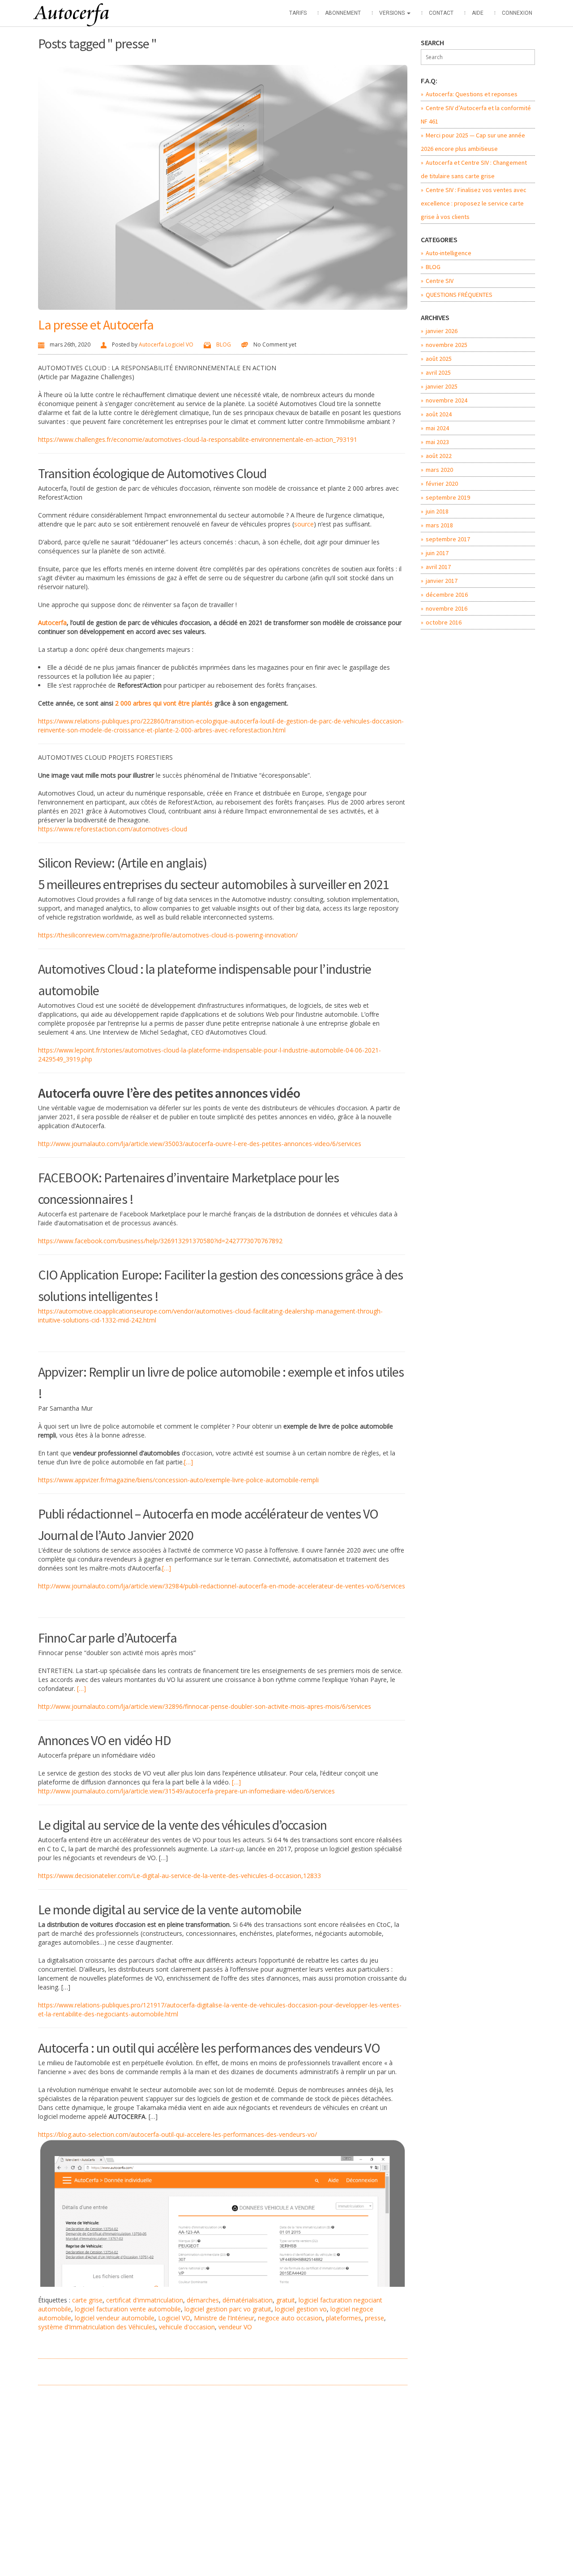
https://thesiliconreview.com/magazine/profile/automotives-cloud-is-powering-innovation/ (168, 935)
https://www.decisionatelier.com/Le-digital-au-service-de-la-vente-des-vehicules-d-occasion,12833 (180, 1876)
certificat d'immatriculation (145, 2300)
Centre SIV (440, 281)
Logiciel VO (174, 2318)
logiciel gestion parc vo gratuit (228, 2309)
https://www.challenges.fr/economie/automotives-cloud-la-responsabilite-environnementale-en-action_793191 (198, 439)
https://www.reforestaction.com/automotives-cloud (113, 829)
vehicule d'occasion (187, 2327)
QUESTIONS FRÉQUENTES (459, 295)
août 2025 (439, 359)
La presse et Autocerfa (96, 325)
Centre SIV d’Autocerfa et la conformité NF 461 (476, 115)
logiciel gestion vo (301, 2309)
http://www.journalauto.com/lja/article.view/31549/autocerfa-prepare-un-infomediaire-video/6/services (186, 1791)
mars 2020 (439, 470)
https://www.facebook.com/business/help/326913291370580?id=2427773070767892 (160, 1241)
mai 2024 (437, 428)
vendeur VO (235, 2327)
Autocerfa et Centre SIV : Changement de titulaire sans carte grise (474, 169)
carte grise (87, 2300)
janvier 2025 (442, 386)
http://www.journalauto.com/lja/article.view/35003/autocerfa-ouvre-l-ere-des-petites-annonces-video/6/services (200, 1144)
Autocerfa (52, 623)
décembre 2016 (447, 595)
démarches (203, 2300)
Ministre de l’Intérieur (224, 2318)
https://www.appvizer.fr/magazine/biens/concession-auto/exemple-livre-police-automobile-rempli (178, 1480)
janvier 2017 (442, 581)
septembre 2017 (448, 539)
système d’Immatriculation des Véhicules (97, 2327)
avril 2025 (438, 372)
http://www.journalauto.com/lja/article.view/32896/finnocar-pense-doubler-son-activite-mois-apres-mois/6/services (205, 1706)
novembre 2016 (447, 608)
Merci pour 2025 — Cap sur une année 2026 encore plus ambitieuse (473, 142)
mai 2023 (437, 442)
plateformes (344, 2318)
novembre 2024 (447, 400)
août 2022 (439, 456)
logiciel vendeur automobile (115, 2318)
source (304, 524)
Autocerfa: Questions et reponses (472, 94)
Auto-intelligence (449, 253)
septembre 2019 (448, 497)
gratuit (286, 2300)
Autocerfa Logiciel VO (166, 344)
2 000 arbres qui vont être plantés (164, 703)
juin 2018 (437, 511)
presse (374, 2318)
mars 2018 (439, 525)
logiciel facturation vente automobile (128, 2309)
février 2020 (442, 484)
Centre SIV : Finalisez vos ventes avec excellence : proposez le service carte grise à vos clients (474, 203)
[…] (188, 1462)
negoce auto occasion (290, 2318)
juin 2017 (437, 553)
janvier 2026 (442, 331)
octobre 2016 (444, 622)
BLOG (224, 344)
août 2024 (439, 414)
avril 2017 (438, 567)
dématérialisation (248, 2300)
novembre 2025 (447, 345)
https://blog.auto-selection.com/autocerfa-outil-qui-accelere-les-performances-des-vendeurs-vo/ (177, 2134)
